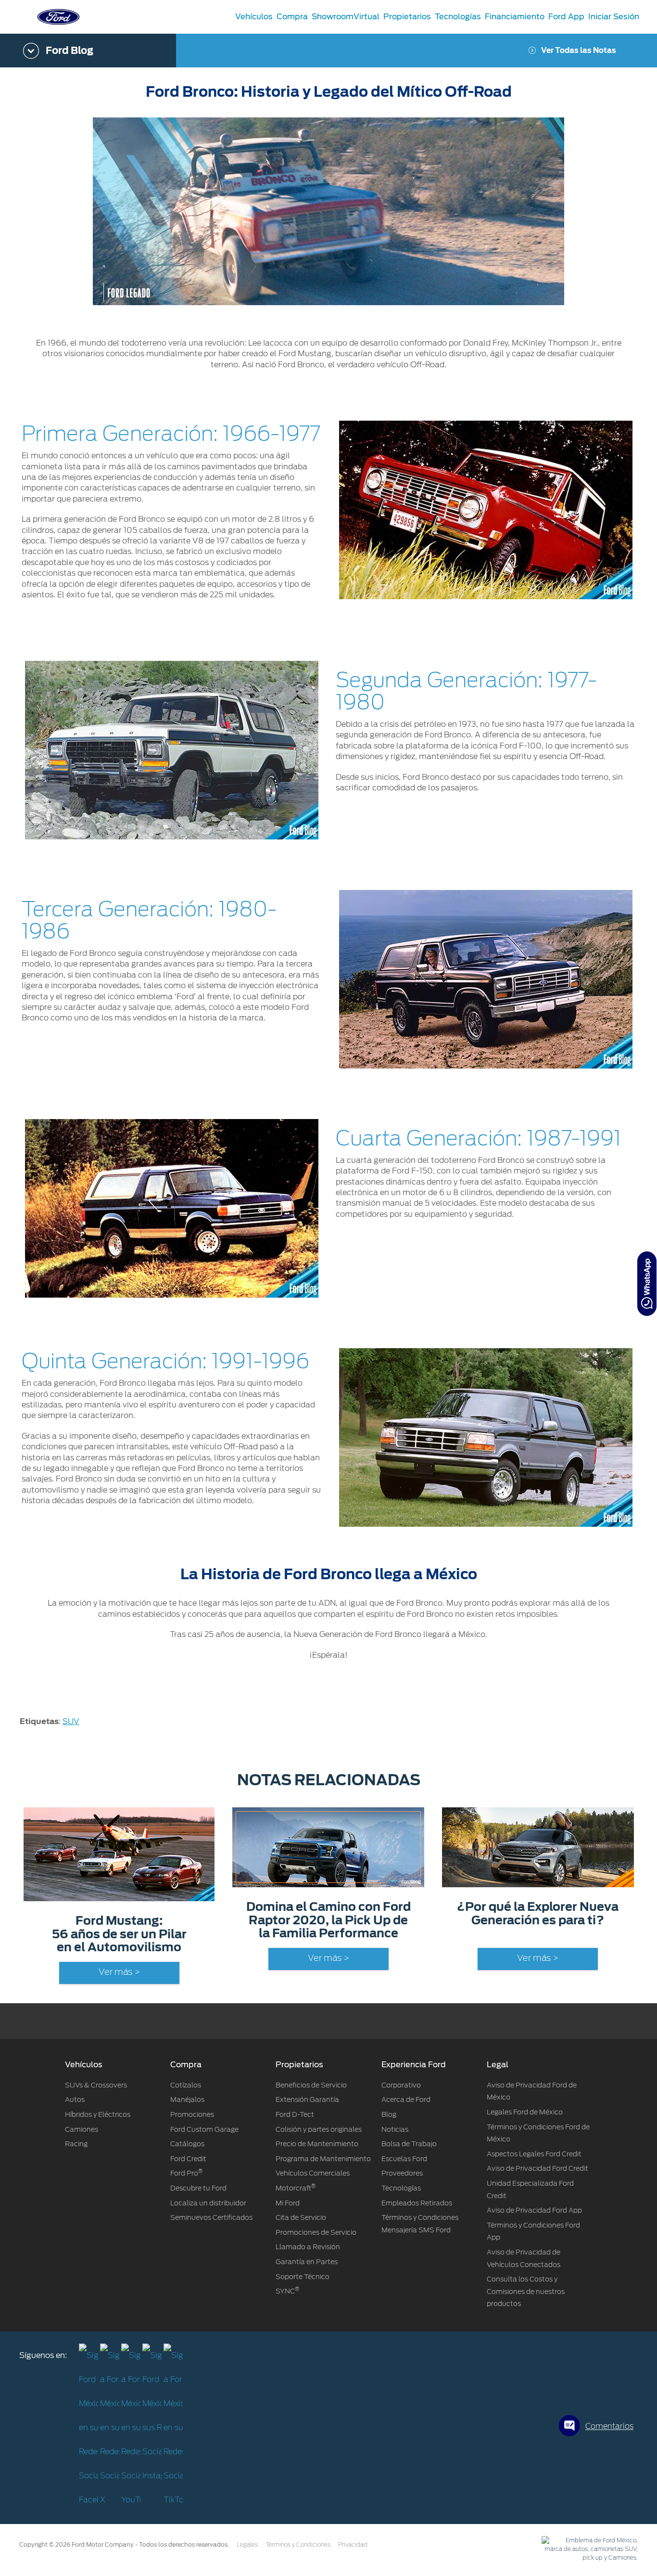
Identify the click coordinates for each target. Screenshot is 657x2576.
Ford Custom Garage (204, 2129)
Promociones (192, 2114)
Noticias (395, 2129)
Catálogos (187, 2144)
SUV (71, 1721)
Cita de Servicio (301, 2217)
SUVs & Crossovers (96, 2085)
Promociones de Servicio (316, 2232)
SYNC (287, 2291)
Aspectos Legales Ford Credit (534, 2154)
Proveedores (402, 2173)
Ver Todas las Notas (579, 51)
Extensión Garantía (307, 2099)
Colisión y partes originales (319, 2129)
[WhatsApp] (647, 1284)
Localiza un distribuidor (208, 2203)
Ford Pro (186, 2173)
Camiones (82, 2129)
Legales (247, 2545)
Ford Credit (188, 2159)
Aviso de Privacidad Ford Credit (537, 2168)
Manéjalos (187, 2099)
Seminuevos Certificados (211, 2217)
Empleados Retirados (417, 2203)
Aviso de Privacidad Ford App (534, 2210)
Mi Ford (288, 2203)
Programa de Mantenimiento (323, 2159)
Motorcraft (296, 2188)
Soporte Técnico (303, 2277)
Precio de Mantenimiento (317, 2144)
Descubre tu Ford (198, 2188)
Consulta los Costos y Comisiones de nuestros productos (526, 2291)
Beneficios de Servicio (311, 2085)
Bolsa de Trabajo (409, 2144)
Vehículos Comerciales (313, 2173)
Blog (389, 2114)
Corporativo (401, 2085)
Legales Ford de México (525, 2112)
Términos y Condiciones (298, 2545)
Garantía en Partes (307, 2262)
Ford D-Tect (295, 2114)
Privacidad (353, 2545)
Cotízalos (186, 2085)
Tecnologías (401, 2188)
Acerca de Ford (406, 2099)
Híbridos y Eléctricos (98, 2114)
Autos (75, 2099)
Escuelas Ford (404, 2159)
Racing (76, 2144)
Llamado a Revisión (308, 2247)
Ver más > (119, 1972)
